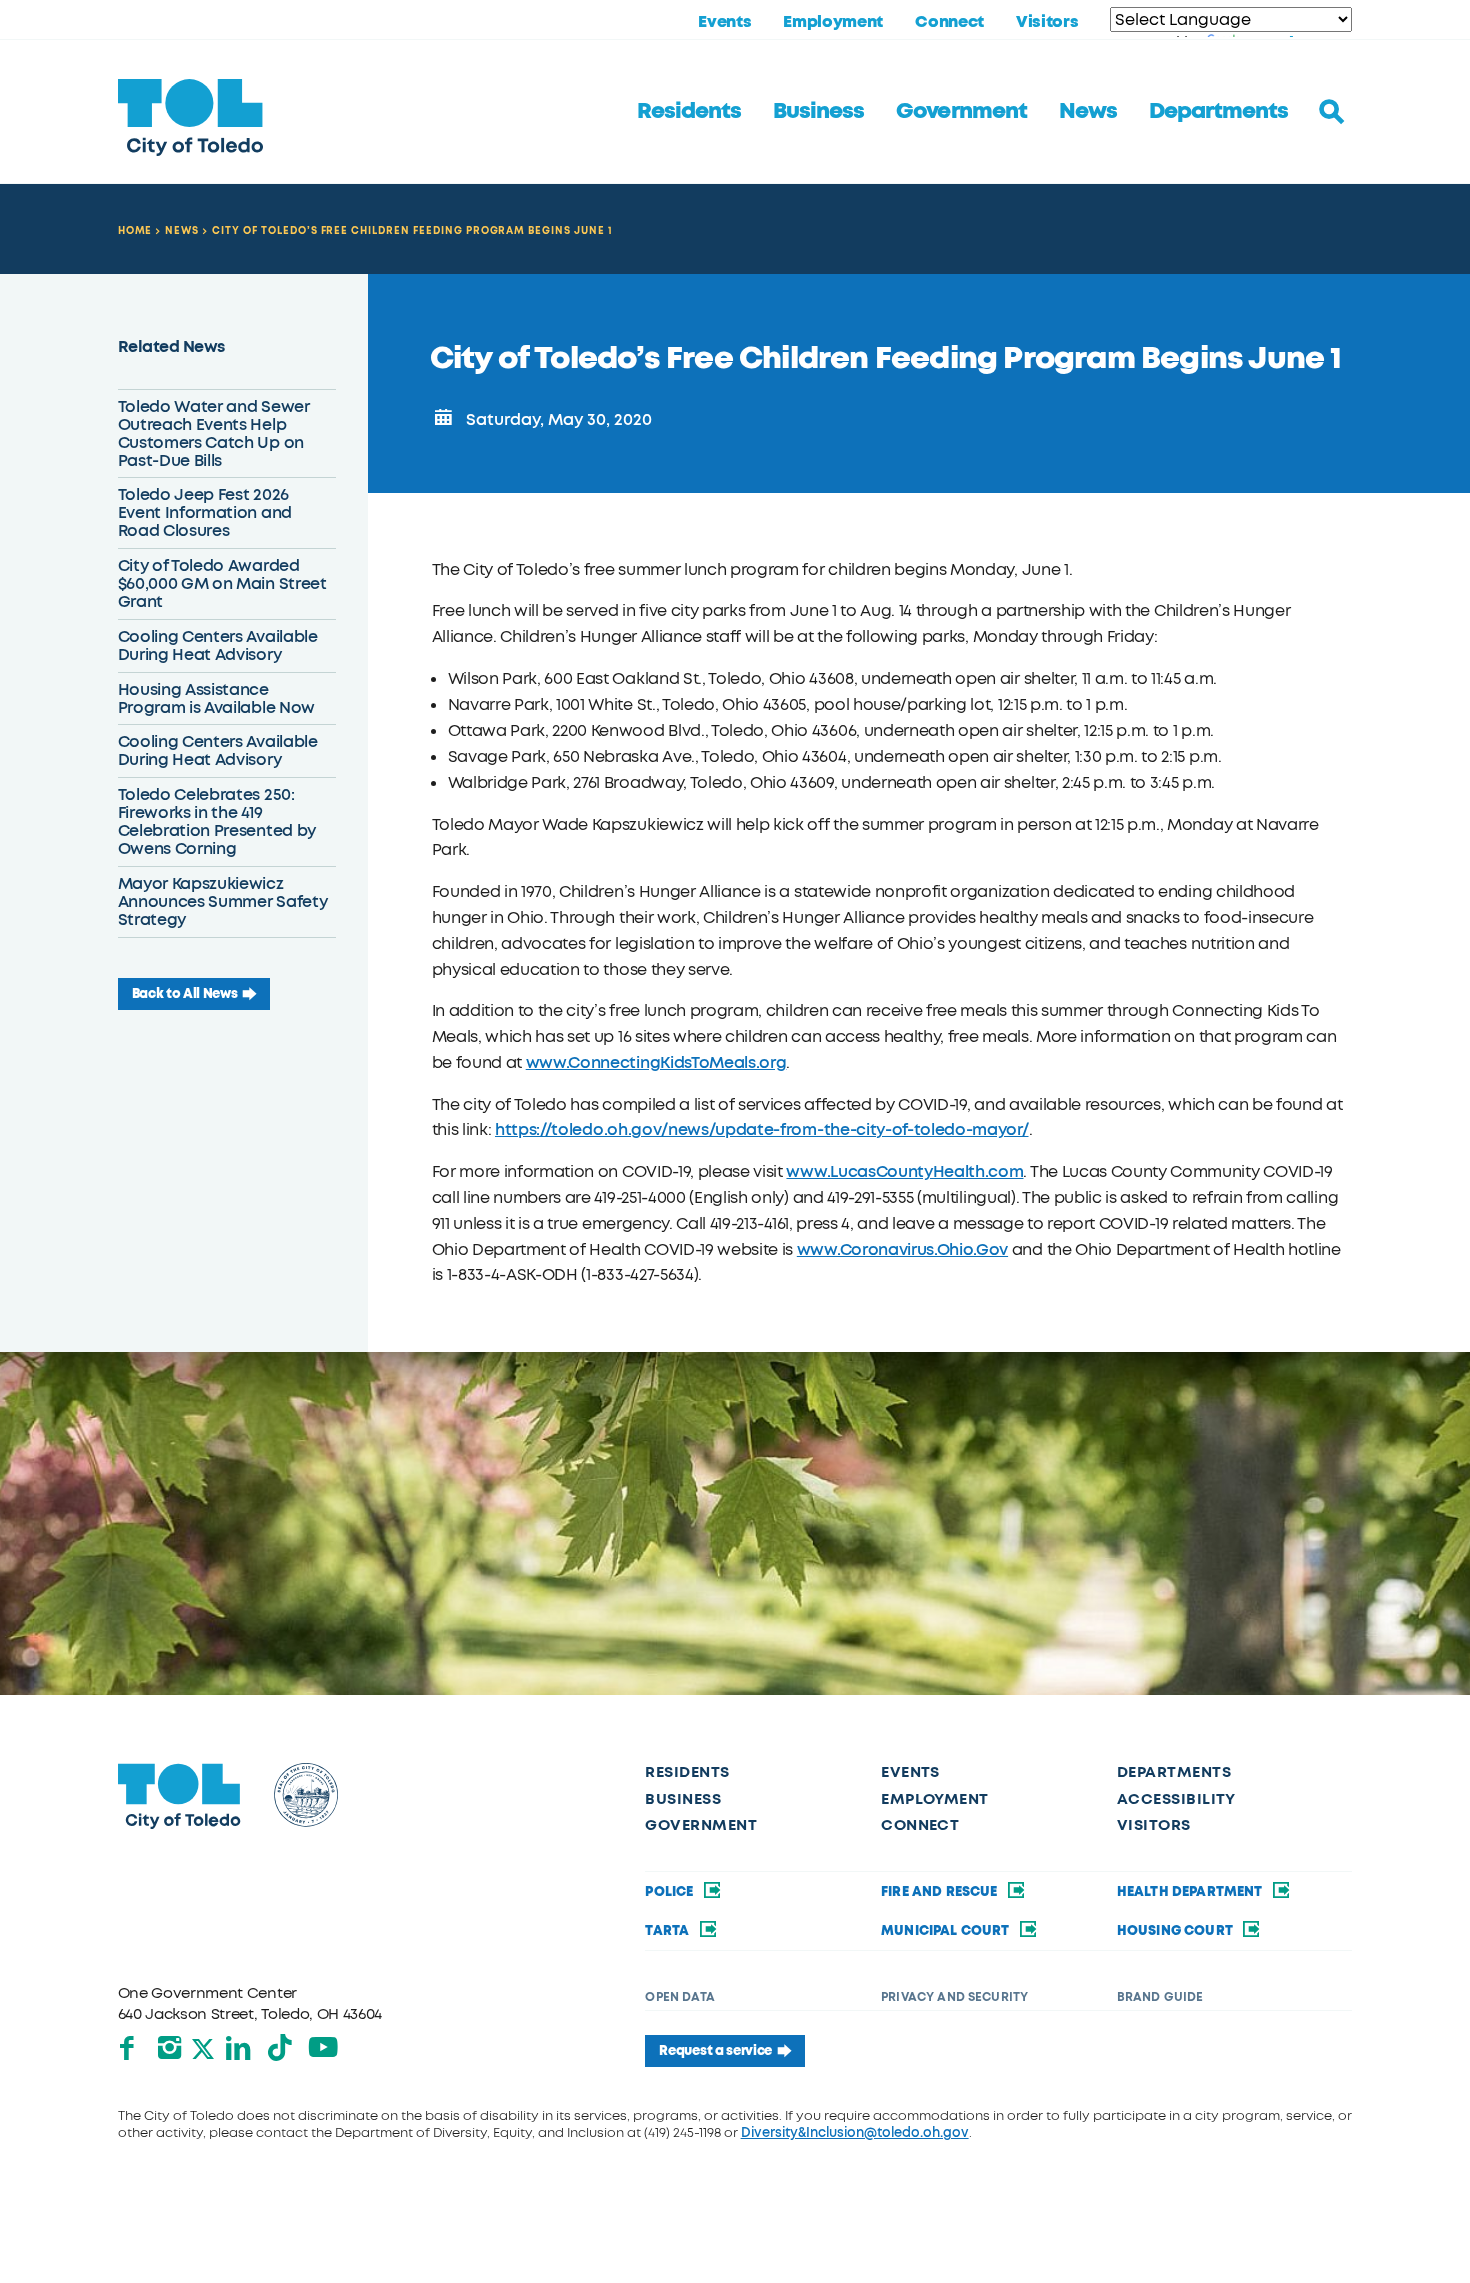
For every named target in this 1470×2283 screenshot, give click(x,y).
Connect (949, 22)
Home (135, 230)
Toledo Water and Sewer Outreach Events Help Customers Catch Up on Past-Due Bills (214, 433)
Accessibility (1176, 1799)
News (1088, 111)
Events (724, 22)
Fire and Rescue (941, 1891)
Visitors (1047, 22)
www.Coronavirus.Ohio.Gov (902, 1249)
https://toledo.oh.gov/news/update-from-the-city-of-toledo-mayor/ (762, 1129)
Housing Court (1176, 1930)
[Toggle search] (1332, 112)
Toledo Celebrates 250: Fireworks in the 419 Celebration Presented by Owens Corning (217, 821)
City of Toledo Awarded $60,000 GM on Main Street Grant (222, 583)
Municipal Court (947, 1930)
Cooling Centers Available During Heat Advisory (218, 645)
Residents (689, 111)
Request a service (715, 2050)
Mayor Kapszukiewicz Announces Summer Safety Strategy (223, 901)
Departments (1218, 111)
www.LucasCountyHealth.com (904, 1171)
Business (818, 111)
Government (961, 111)
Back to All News (185, 993)
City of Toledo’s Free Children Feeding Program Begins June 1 (412, 230)
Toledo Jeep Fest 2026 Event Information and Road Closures (205, 512)
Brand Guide (1160, 1997)
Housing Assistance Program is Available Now (216, 698)
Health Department (1191, 1891)
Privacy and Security (954, 1997)
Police (670, 1891)
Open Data (679, 1997)
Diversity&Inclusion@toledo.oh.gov (855, 2132)
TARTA (668, 1930)
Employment (833, 22)
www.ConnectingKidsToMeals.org (656, 1062)
